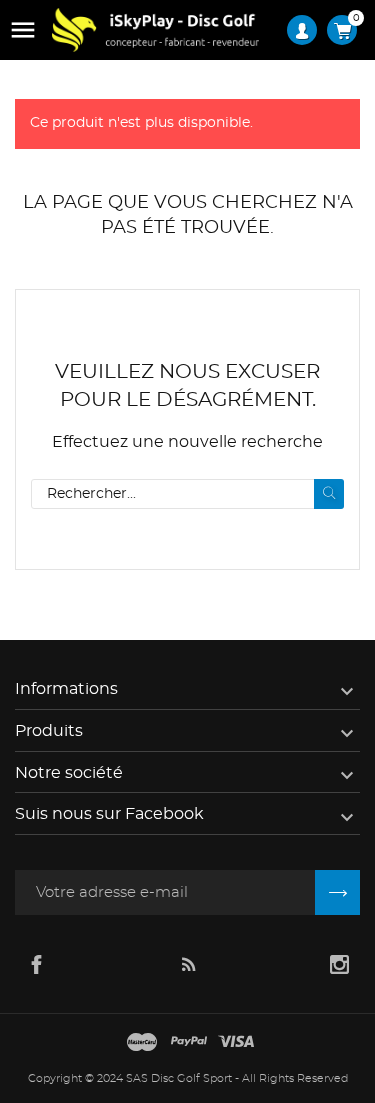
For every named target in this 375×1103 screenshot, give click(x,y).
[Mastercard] (142, 1043)
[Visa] (236, 1043)
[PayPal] (189, 1043)
